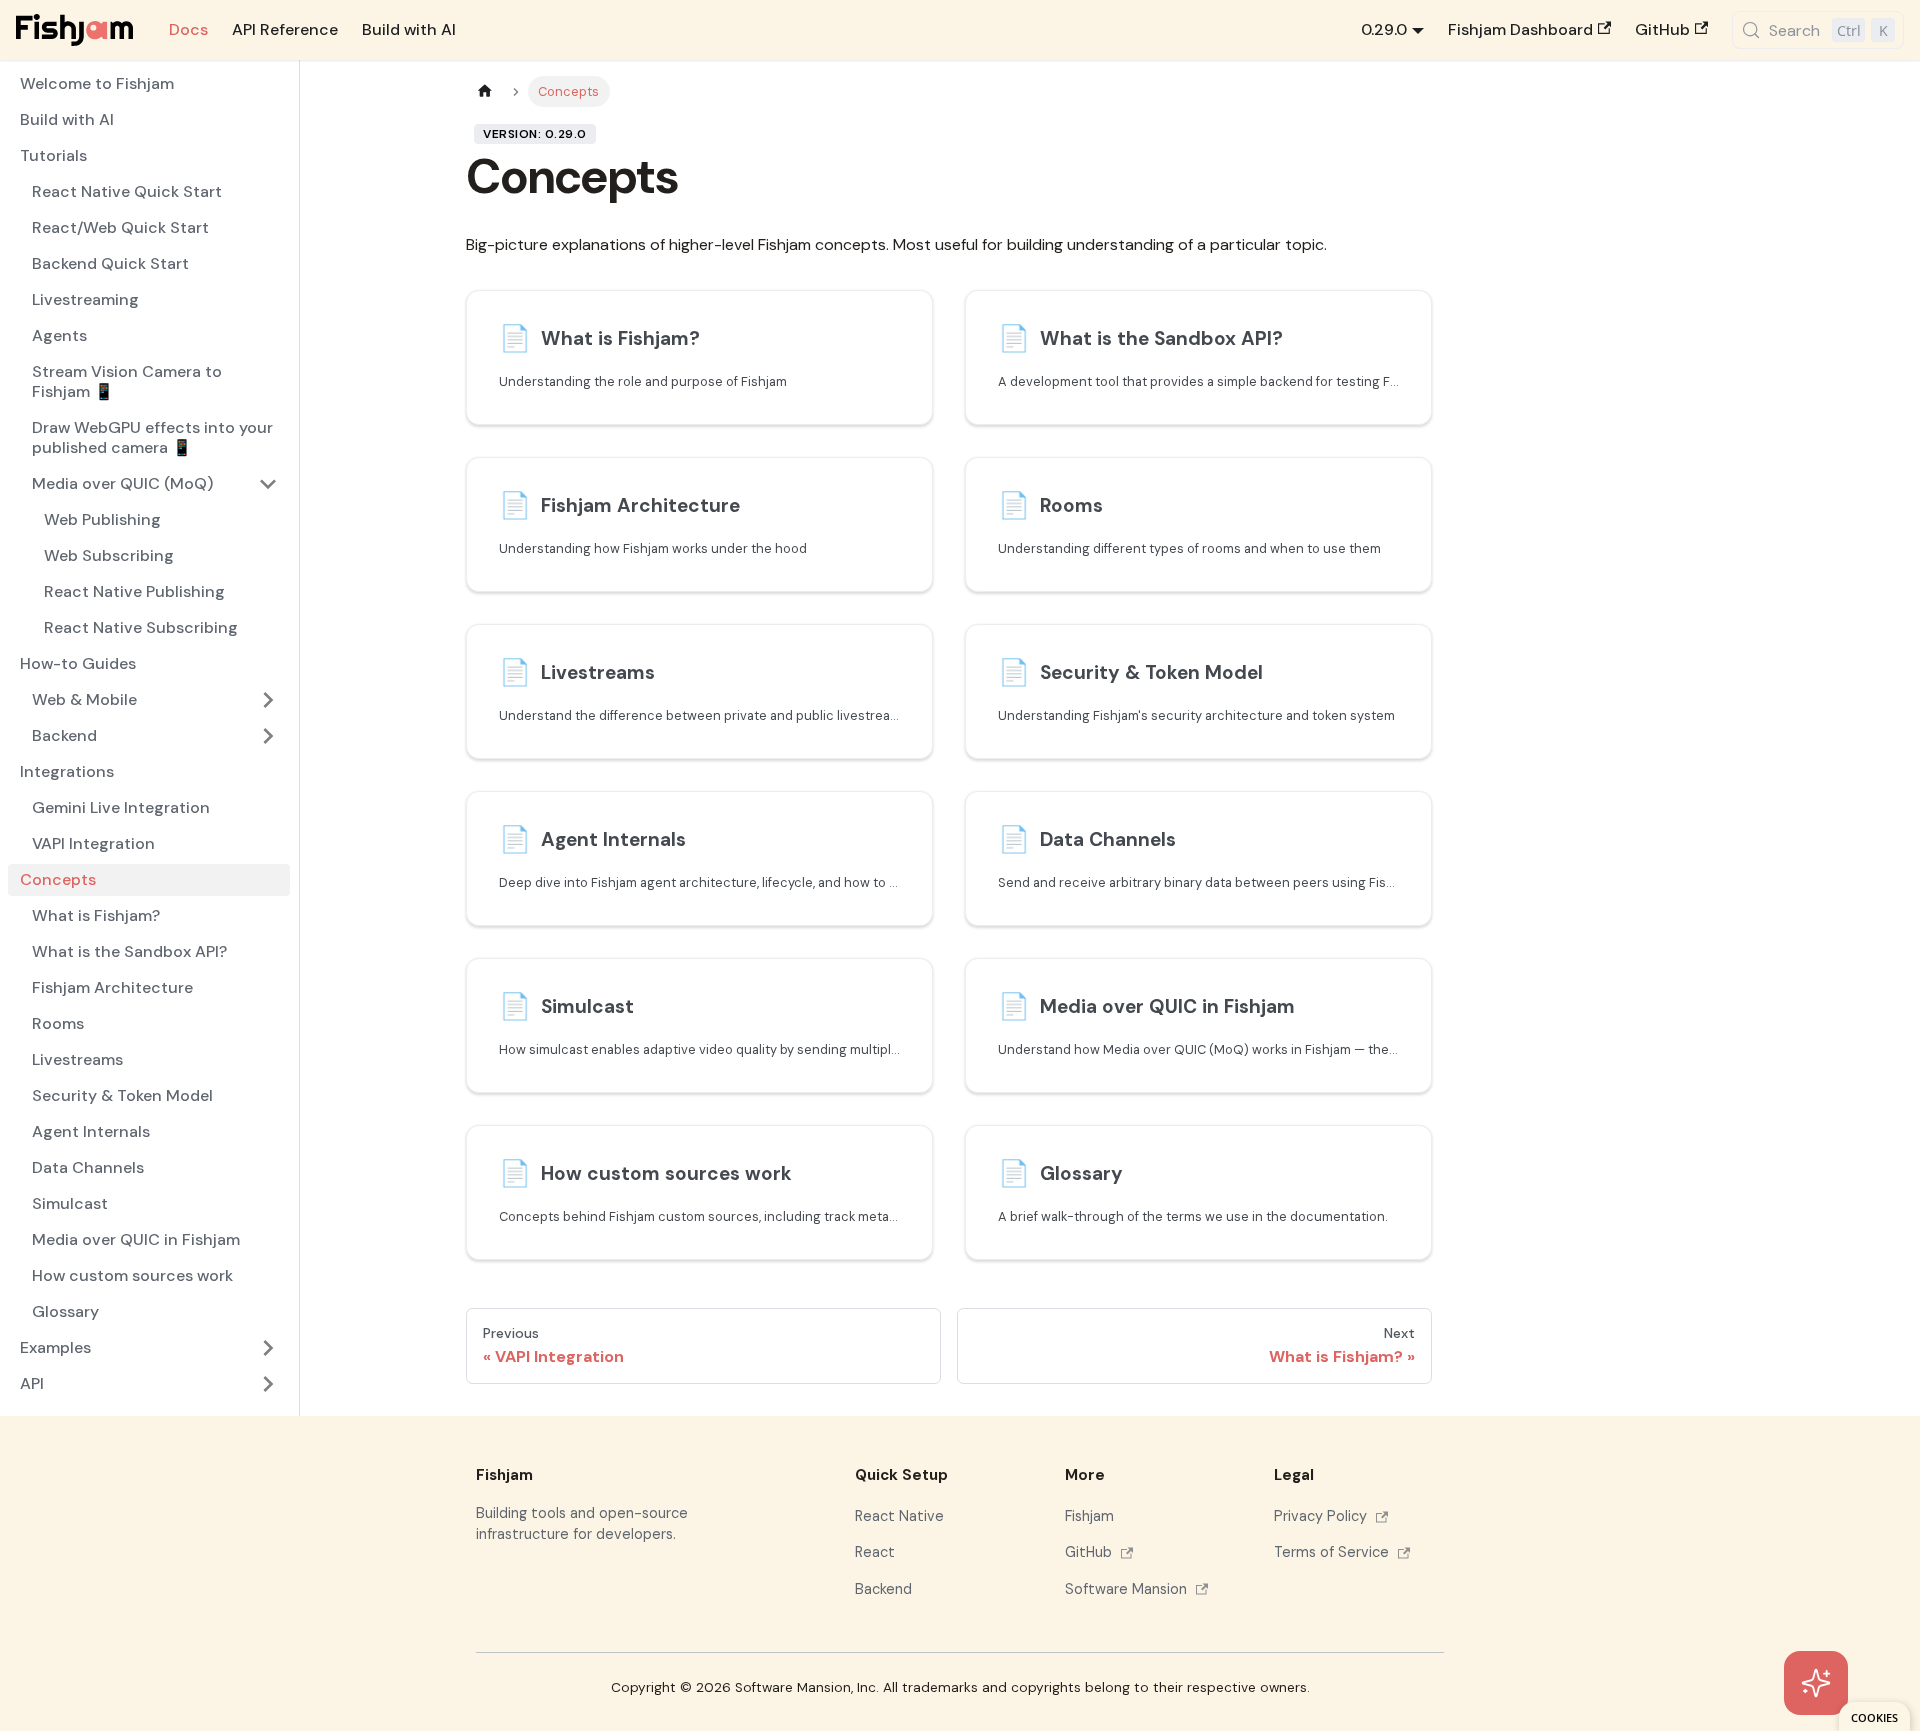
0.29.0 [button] (1384, 29)
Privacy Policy (1320, 1516)
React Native (899, 1516)
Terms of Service (1331, 1552)
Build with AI (409, 29)
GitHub (1662, 29)
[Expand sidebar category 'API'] (268, 1384)
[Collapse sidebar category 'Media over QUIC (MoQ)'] (268, 484)
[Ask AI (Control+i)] (1816, 1683)
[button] (155, 736)
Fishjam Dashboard (1520, 29)
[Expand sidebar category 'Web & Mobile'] (268, 700)
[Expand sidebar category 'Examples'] (268, 1348)
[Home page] (485, 91)
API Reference (285, 29)
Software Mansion (1126, 1589)
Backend (883, 1589)
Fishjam (1089, 1516)
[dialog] (1874, 1716)
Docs (188, 29)
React (875, 1552)
